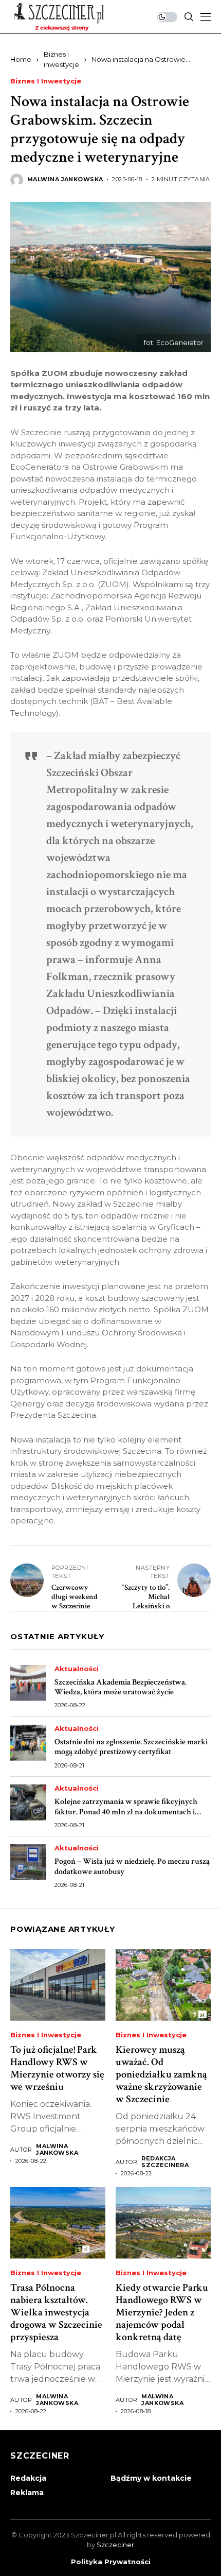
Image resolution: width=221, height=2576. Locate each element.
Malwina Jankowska (65, 179)
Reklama (27, 2493)
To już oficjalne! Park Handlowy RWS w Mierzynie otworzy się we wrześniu (57, 2068)
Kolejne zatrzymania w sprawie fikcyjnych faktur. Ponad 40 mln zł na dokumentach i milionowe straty (126, 1811)
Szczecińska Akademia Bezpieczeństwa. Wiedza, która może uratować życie (121, 1687)
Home (21, 59)
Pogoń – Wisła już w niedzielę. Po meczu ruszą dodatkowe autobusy (132, 1866)
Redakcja (28, 2478)
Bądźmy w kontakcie (151, 2478)
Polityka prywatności (111, 2562)
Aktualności (77, 1669)
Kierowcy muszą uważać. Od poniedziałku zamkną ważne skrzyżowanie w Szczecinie (161, 2074)
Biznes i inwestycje (46, 81)
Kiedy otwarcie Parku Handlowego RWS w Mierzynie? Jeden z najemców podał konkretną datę (162, 2312)
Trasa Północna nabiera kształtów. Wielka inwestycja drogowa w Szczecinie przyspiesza (56, 2312)
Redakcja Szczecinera (165, 2162)
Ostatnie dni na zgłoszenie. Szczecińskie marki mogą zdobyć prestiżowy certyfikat (131, 1747)
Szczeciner (115, 2545)
